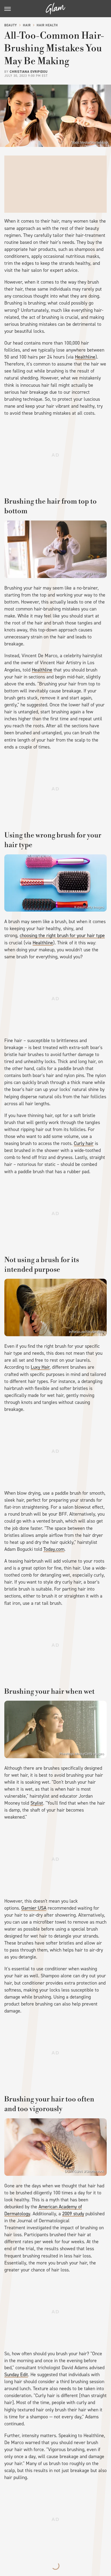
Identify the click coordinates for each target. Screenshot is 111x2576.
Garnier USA (34, 1908)
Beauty (11, 25)
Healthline (85, 357)
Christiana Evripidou (29, 72)
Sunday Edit (16, 2375)
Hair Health (47, 25)
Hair (27, 25)
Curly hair (84, 1143)
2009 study (73, 2214)
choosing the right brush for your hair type (62, 935)
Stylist (37, 1803)
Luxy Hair (40, 1367)
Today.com (54, 1549)
